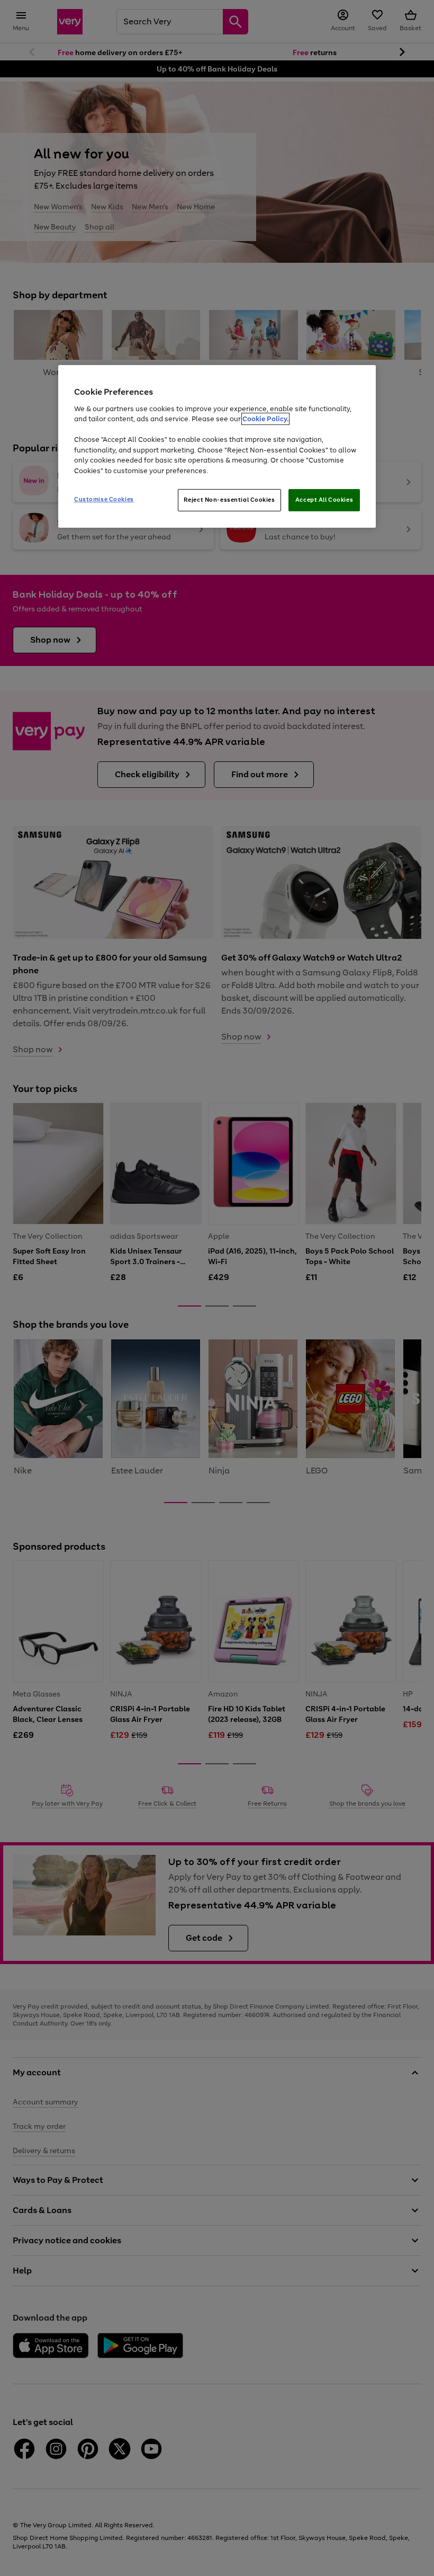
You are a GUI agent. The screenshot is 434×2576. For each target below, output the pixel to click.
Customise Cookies (104, 499)
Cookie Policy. (265, 419)
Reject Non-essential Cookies (229, 500)
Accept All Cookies (324, 500)
